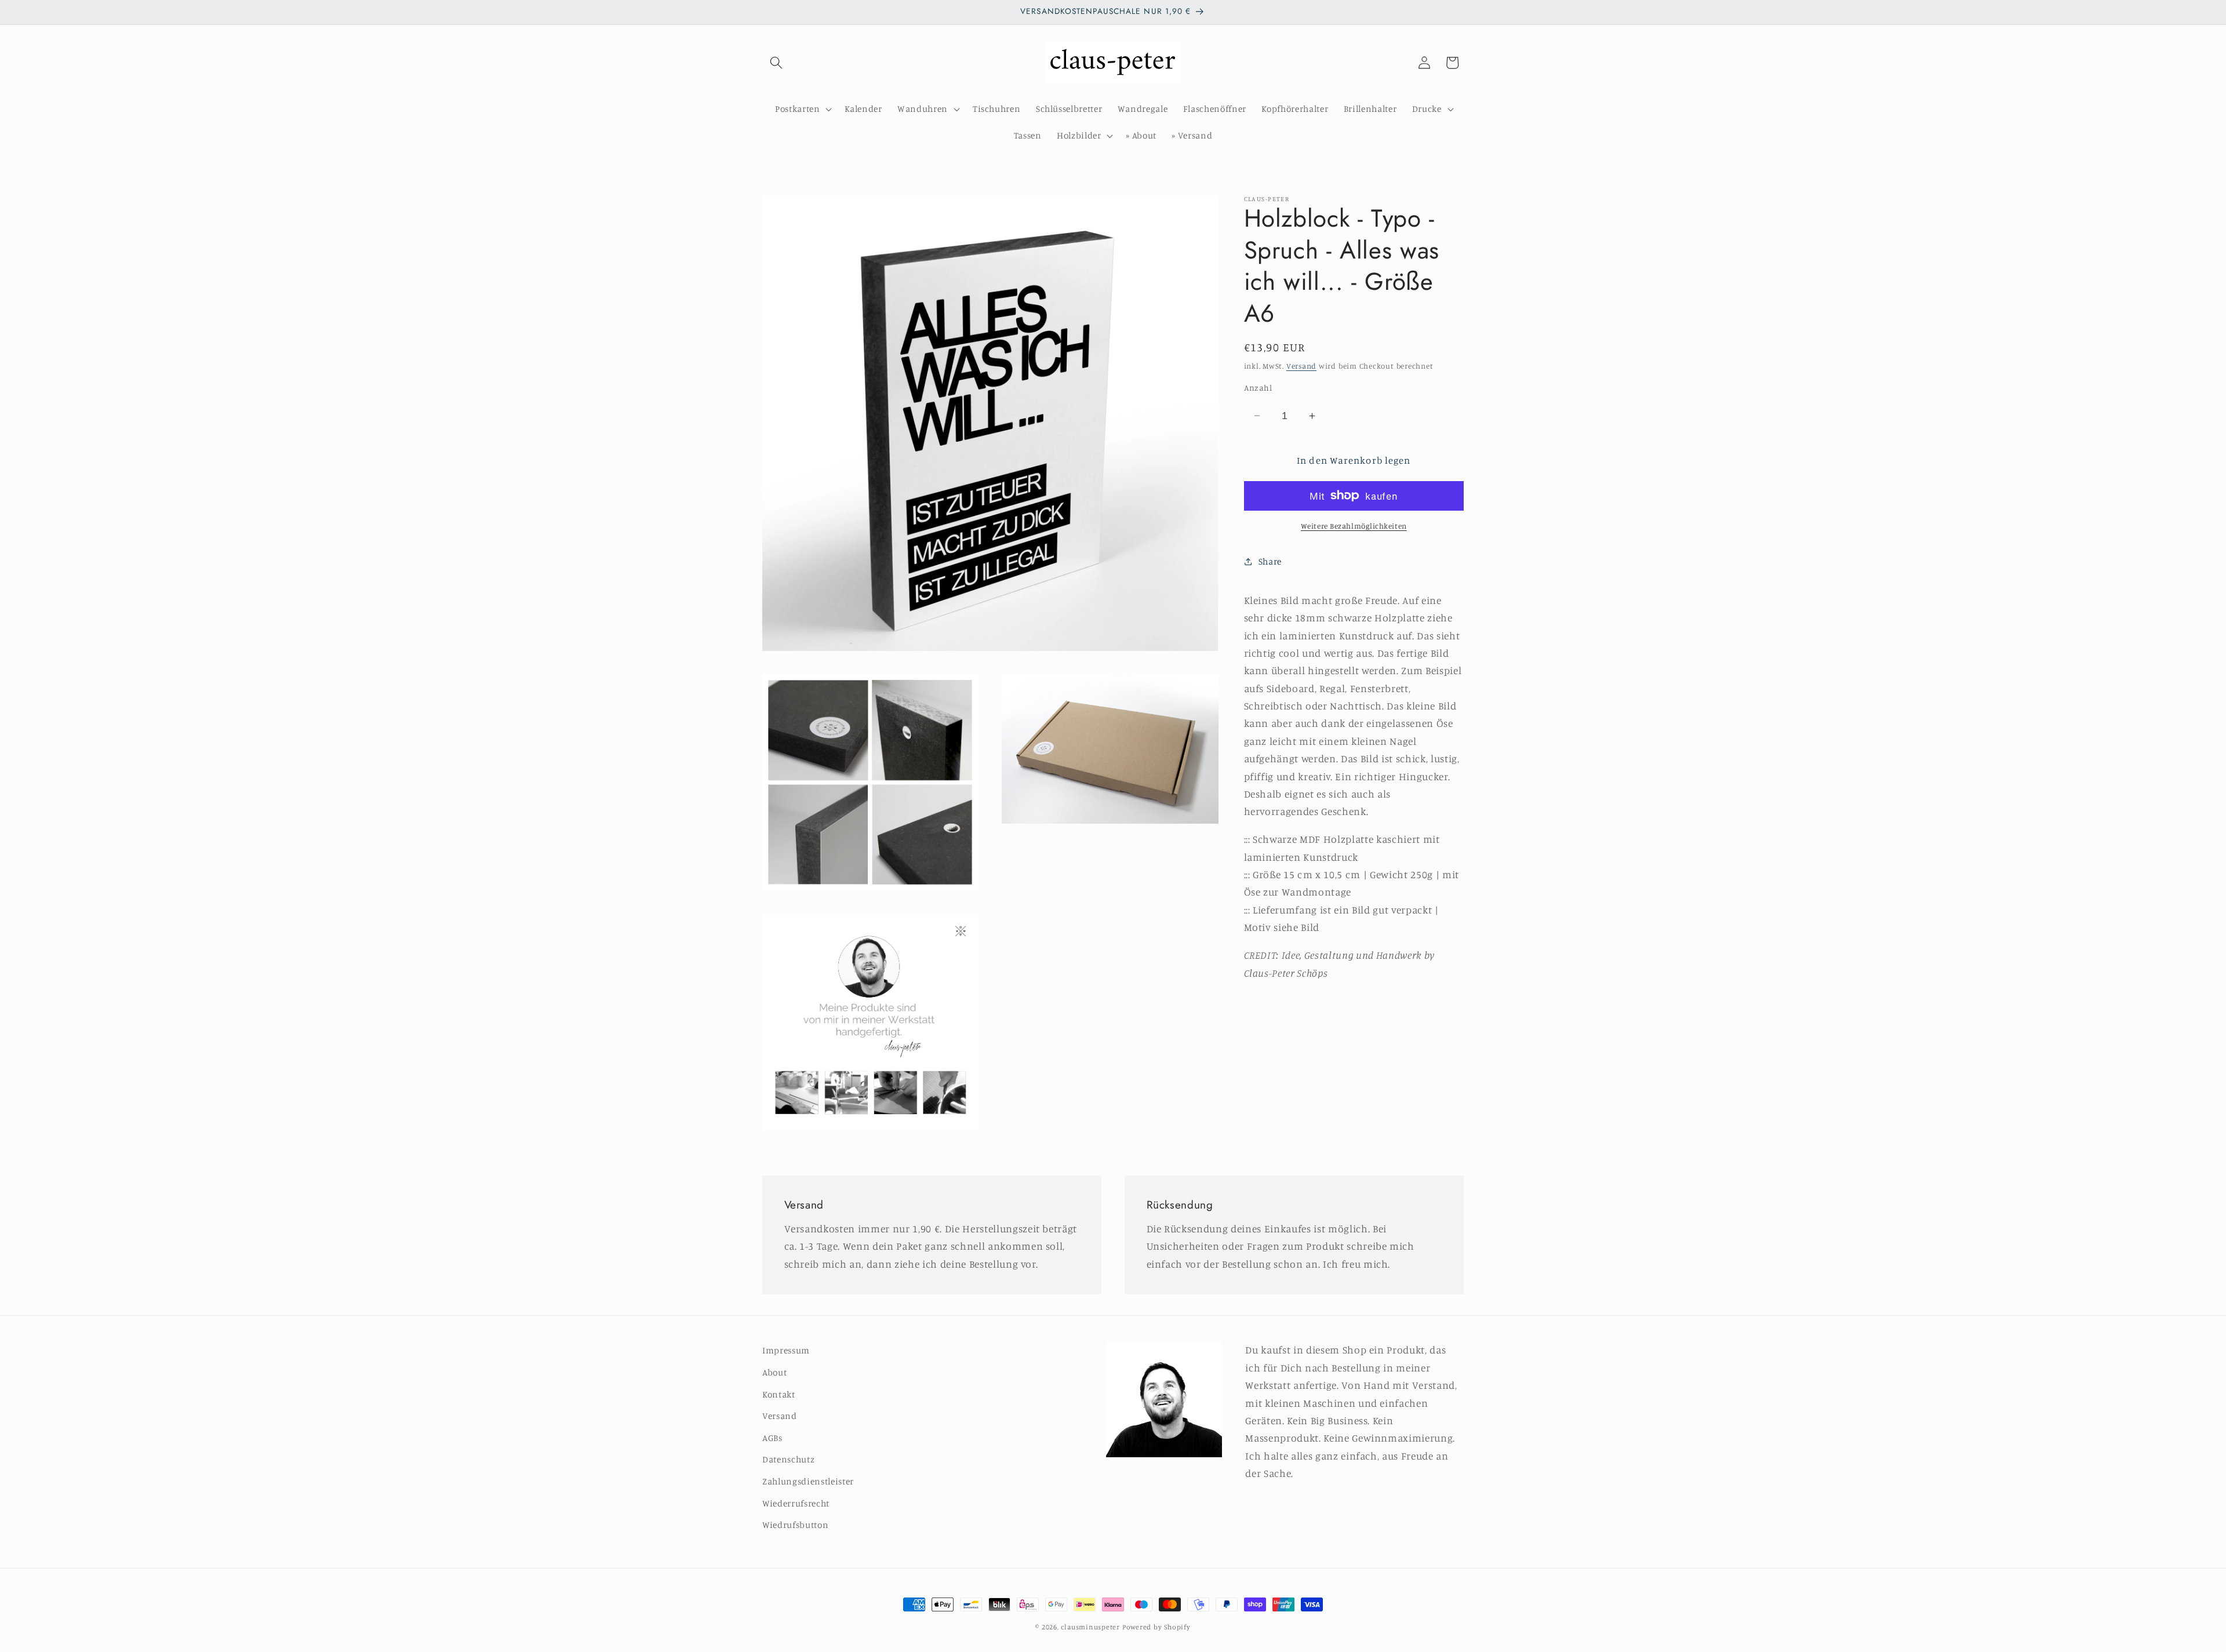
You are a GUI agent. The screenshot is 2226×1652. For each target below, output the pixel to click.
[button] (776, 63)
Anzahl (1258, 387)
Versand (1301, 365)
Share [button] (1270, 561)
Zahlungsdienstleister (808, 1481)
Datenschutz (788, 1459)
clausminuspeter (1090, 1627)
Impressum (786, 1350)
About (774, 1372)
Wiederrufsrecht (796, 1503)
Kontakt (779, 1394)
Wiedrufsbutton (795, 1525)
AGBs (772, 1438)
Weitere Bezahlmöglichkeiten (1354, 526)
